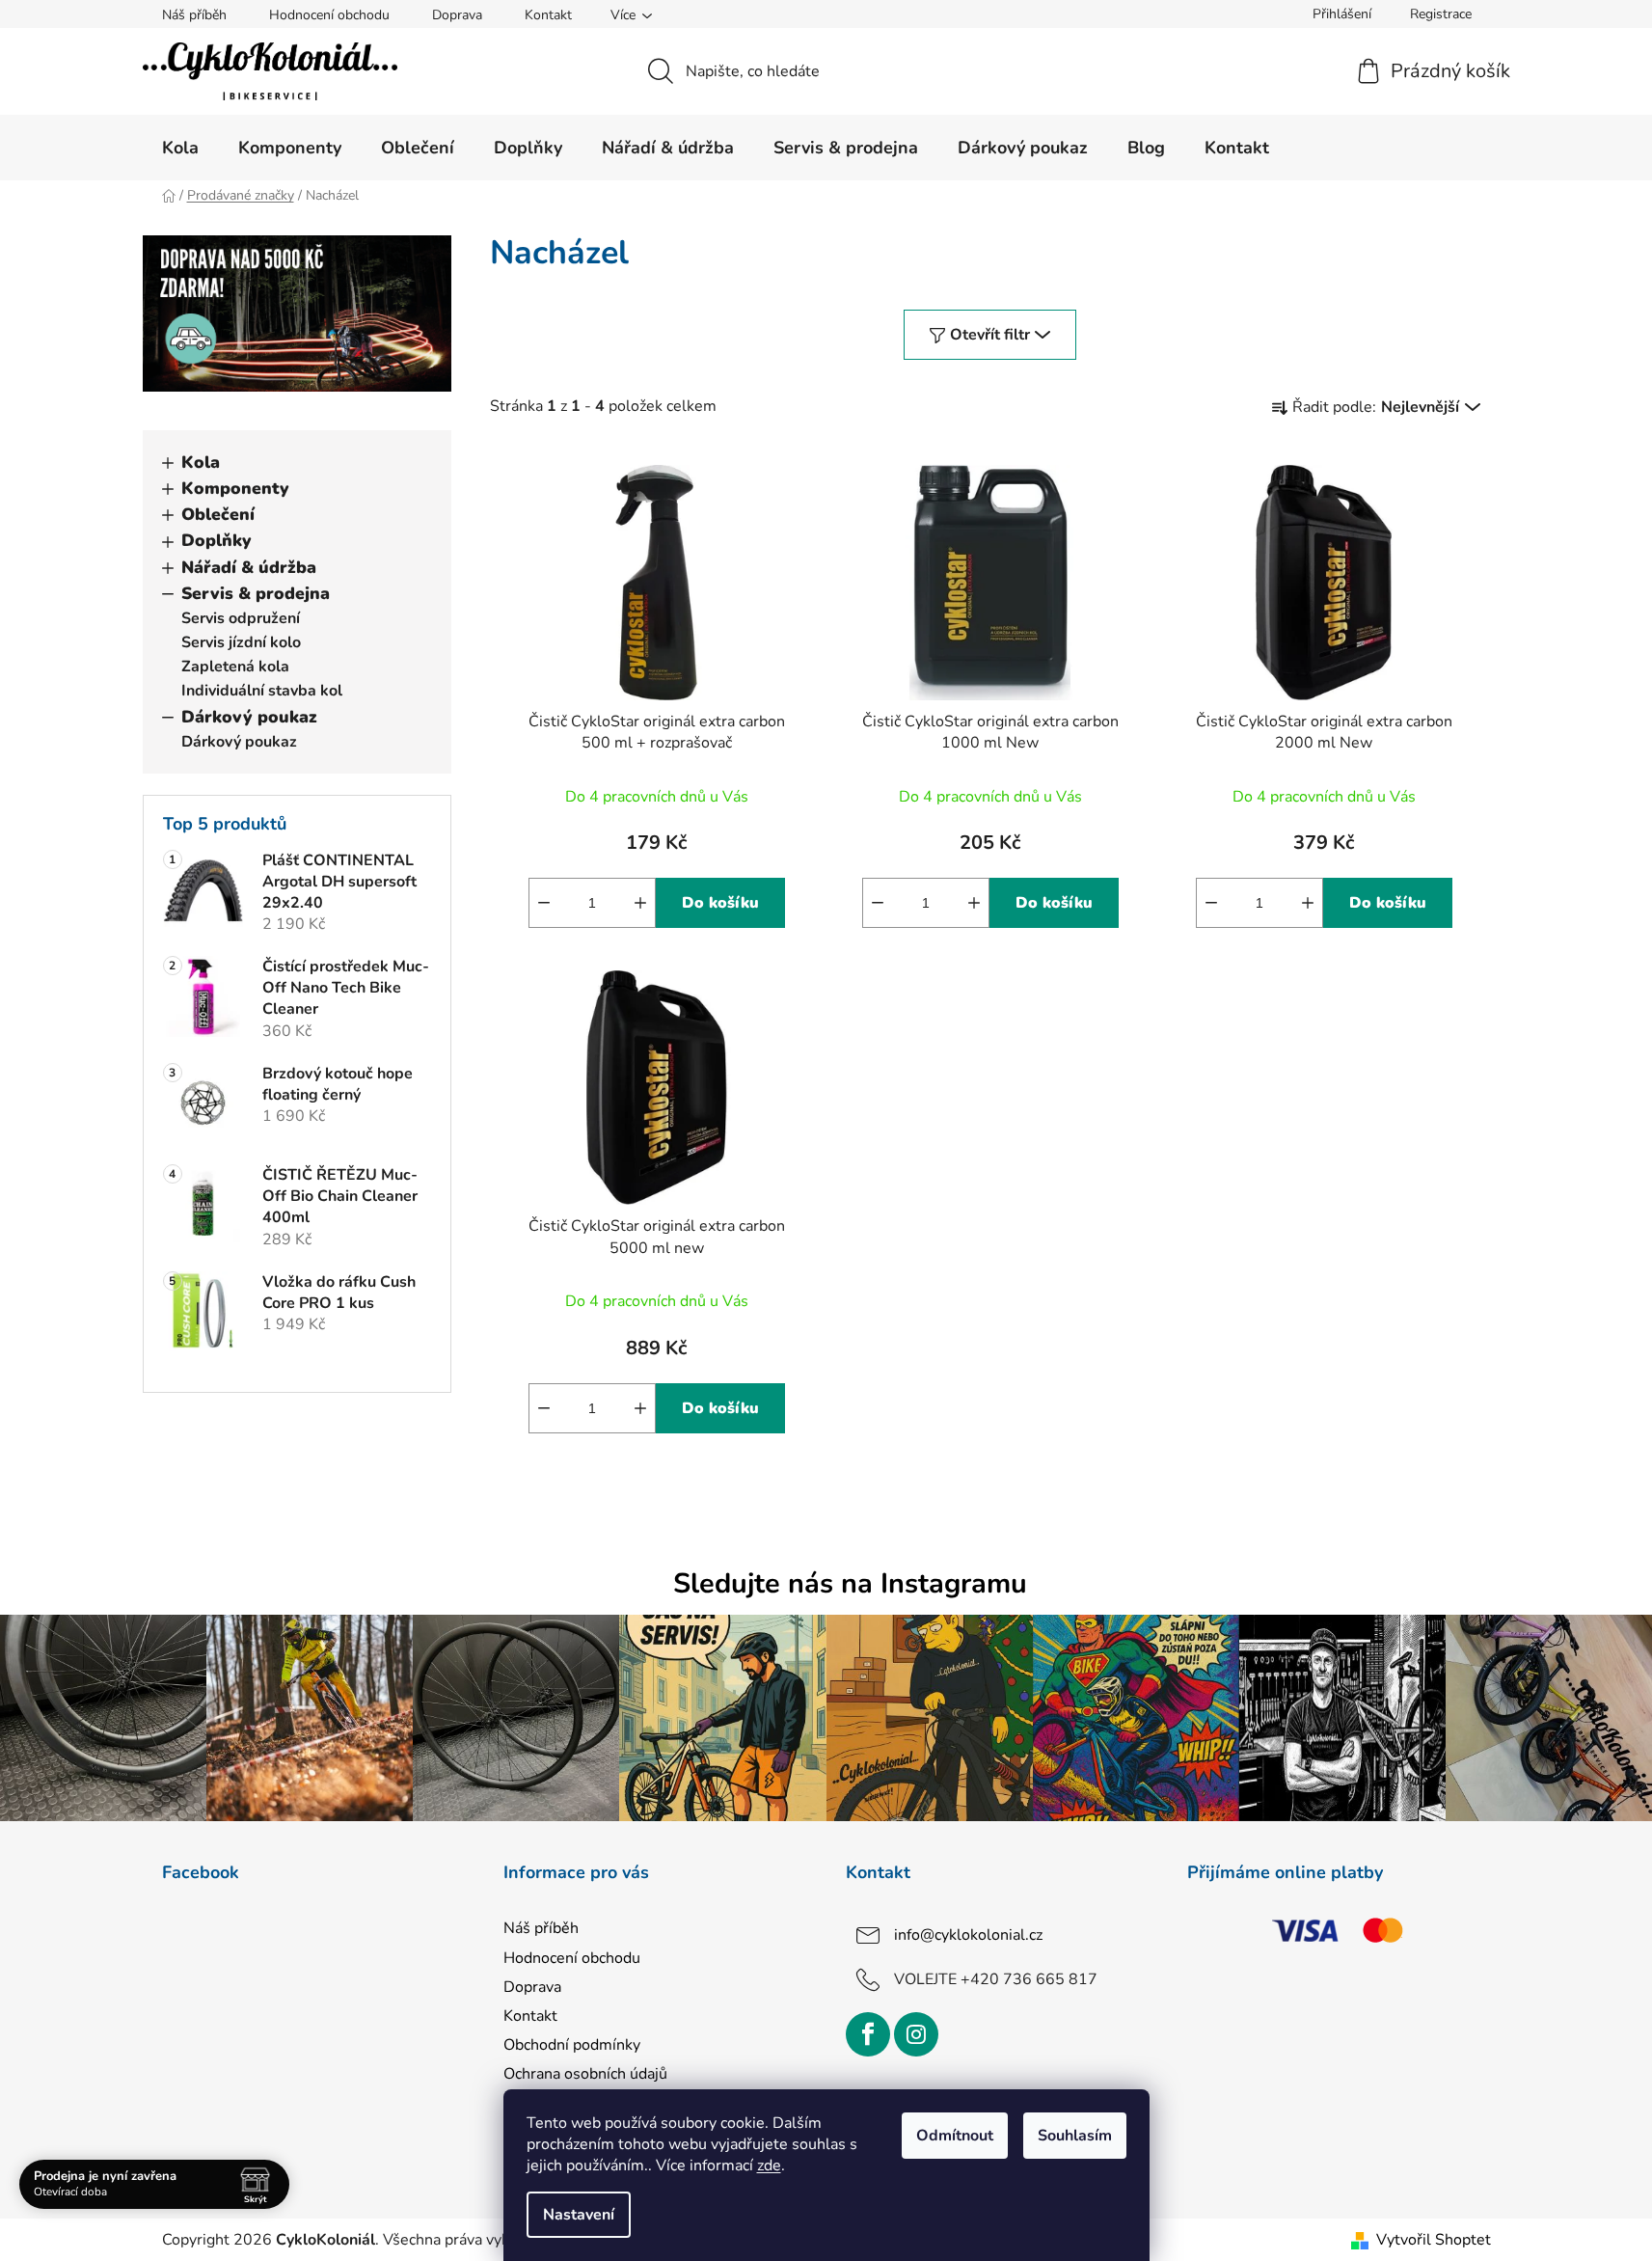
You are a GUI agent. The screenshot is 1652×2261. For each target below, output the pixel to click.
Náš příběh (194, 15)
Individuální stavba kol (262, 691)
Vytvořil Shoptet (1434, 2240)
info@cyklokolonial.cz (968, 1935)
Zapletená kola (235, 667)
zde (769, 2166)
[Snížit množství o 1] (544, 903)
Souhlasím (1075, 2136)
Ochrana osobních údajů (585, 2074)
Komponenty (235, 488)
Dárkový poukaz (249, 717)
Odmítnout (955, 2136)
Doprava (457, 15)
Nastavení (579, 2215)
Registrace (1441, 14)
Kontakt (548, 15)
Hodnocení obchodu (329, 15)
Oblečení (218, 514)
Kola (201, 462)
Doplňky (217, 540)
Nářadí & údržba (249, 567)
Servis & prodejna (256, 593)
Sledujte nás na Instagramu (850, 1583)
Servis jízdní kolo (241, 642)
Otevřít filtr (990, 335)
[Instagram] (916, 2034)
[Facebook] (868, 2034)
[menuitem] (180, 148)
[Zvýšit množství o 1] (640, 903)
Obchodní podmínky (572, 2045)
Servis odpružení (241, 618)
